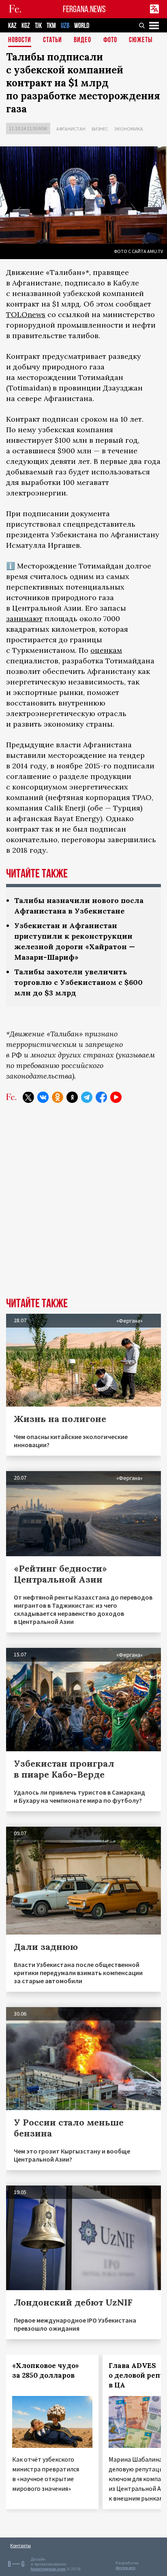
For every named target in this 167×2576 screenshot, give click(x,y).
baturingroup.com (48, 2569)
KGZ (26, 26)
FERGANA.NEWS (84, 9)
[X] (28, 1097)
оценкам (106, 650)
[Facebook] (101, 1097)
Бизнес (100, 129)
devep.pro (125, 2568)
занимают (24, 619)
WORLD (82, 26)
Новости (20, 40)
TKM (51, 26)
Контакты (20, 2545)
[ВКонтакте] (43, 1097)
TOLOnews (26, 314)
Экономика (129, 129)
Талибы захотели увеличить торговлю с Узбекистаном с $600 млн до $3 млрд (78, 982)
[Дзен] (72, 1097)
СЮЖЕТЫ (141, 40)
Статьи (52, 40)
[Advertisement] (83, 1206)
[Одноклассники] (58, 1097)
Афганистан (71, 129)
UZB (65, 26)
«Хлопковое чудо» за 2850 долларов (46, 2370)
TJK (38, 26)
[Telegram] (87, 1097)
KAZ (12, 26)
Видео (82, 40)
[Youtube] (116, 1097)
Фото (110, 40)
